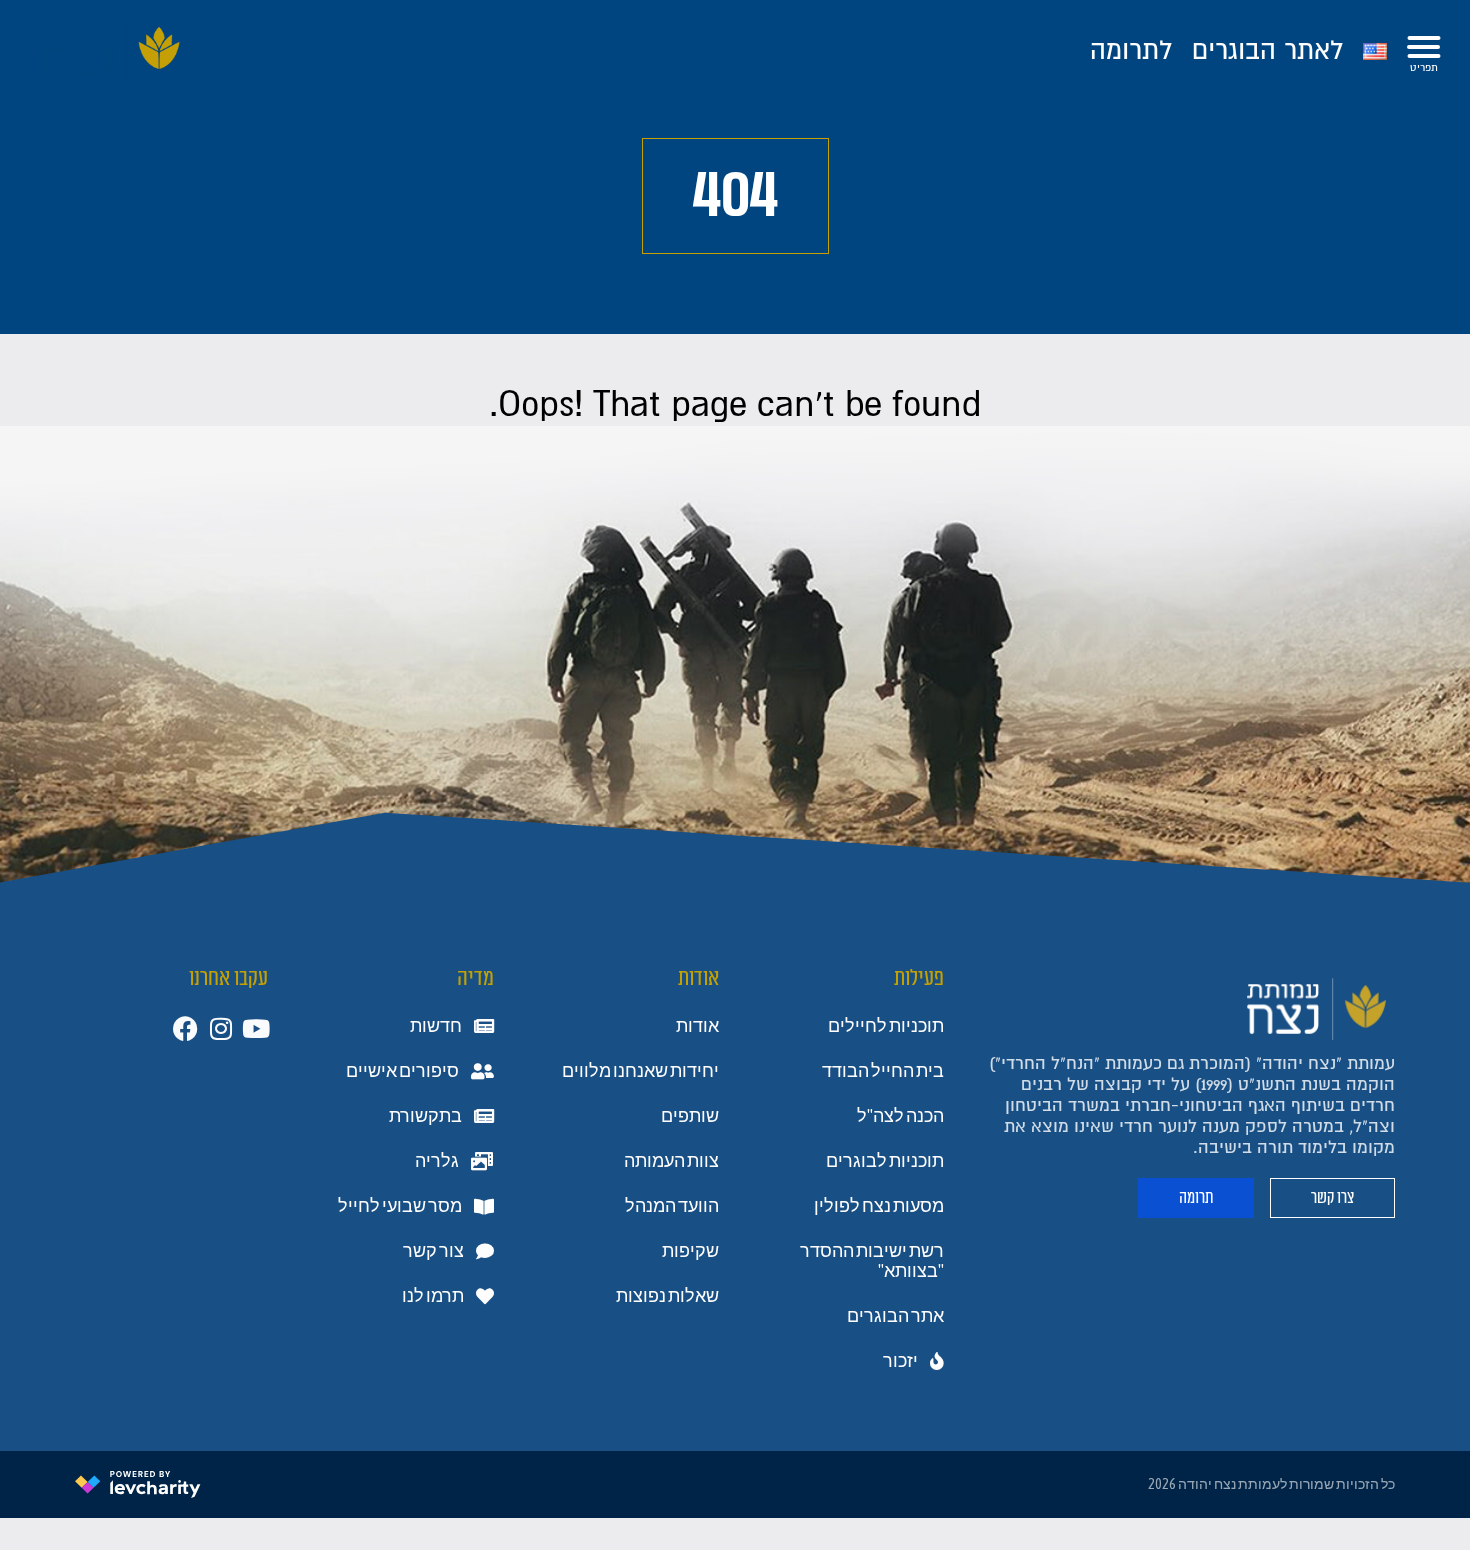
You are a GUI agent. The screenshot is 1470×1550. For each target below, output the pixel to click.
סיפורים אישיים (402, 1071)
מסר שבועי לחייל (400, 1206)
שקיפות (690, 1251)
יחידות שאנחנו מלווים (640, 1071)
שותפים (690, 1116)
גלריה (437, 1161)
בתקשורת (425, 1116)
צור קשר (433, 1251)
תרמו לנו (433, 1296)
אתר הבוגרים (895, 1316)
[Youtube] (255, 1028)
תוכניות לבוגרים (885, 1161)
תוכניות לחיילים (886, 1026)
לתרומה (1131, 51)
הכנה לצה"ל (900, 1116)
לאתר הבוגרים (1267, 51)
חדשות (436, 1026)
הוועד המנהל (672, 1206)
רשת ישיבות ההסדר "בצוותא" (872, 1261)
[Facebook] (185, 1028)
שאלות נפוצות (667, 1296)
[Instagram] (220, 1028)
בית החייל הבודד (883, 1071)
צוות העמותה (671, 1161)
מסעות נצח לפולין (879, 1206)
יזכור (900, 1361)
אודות (697, 1026)
